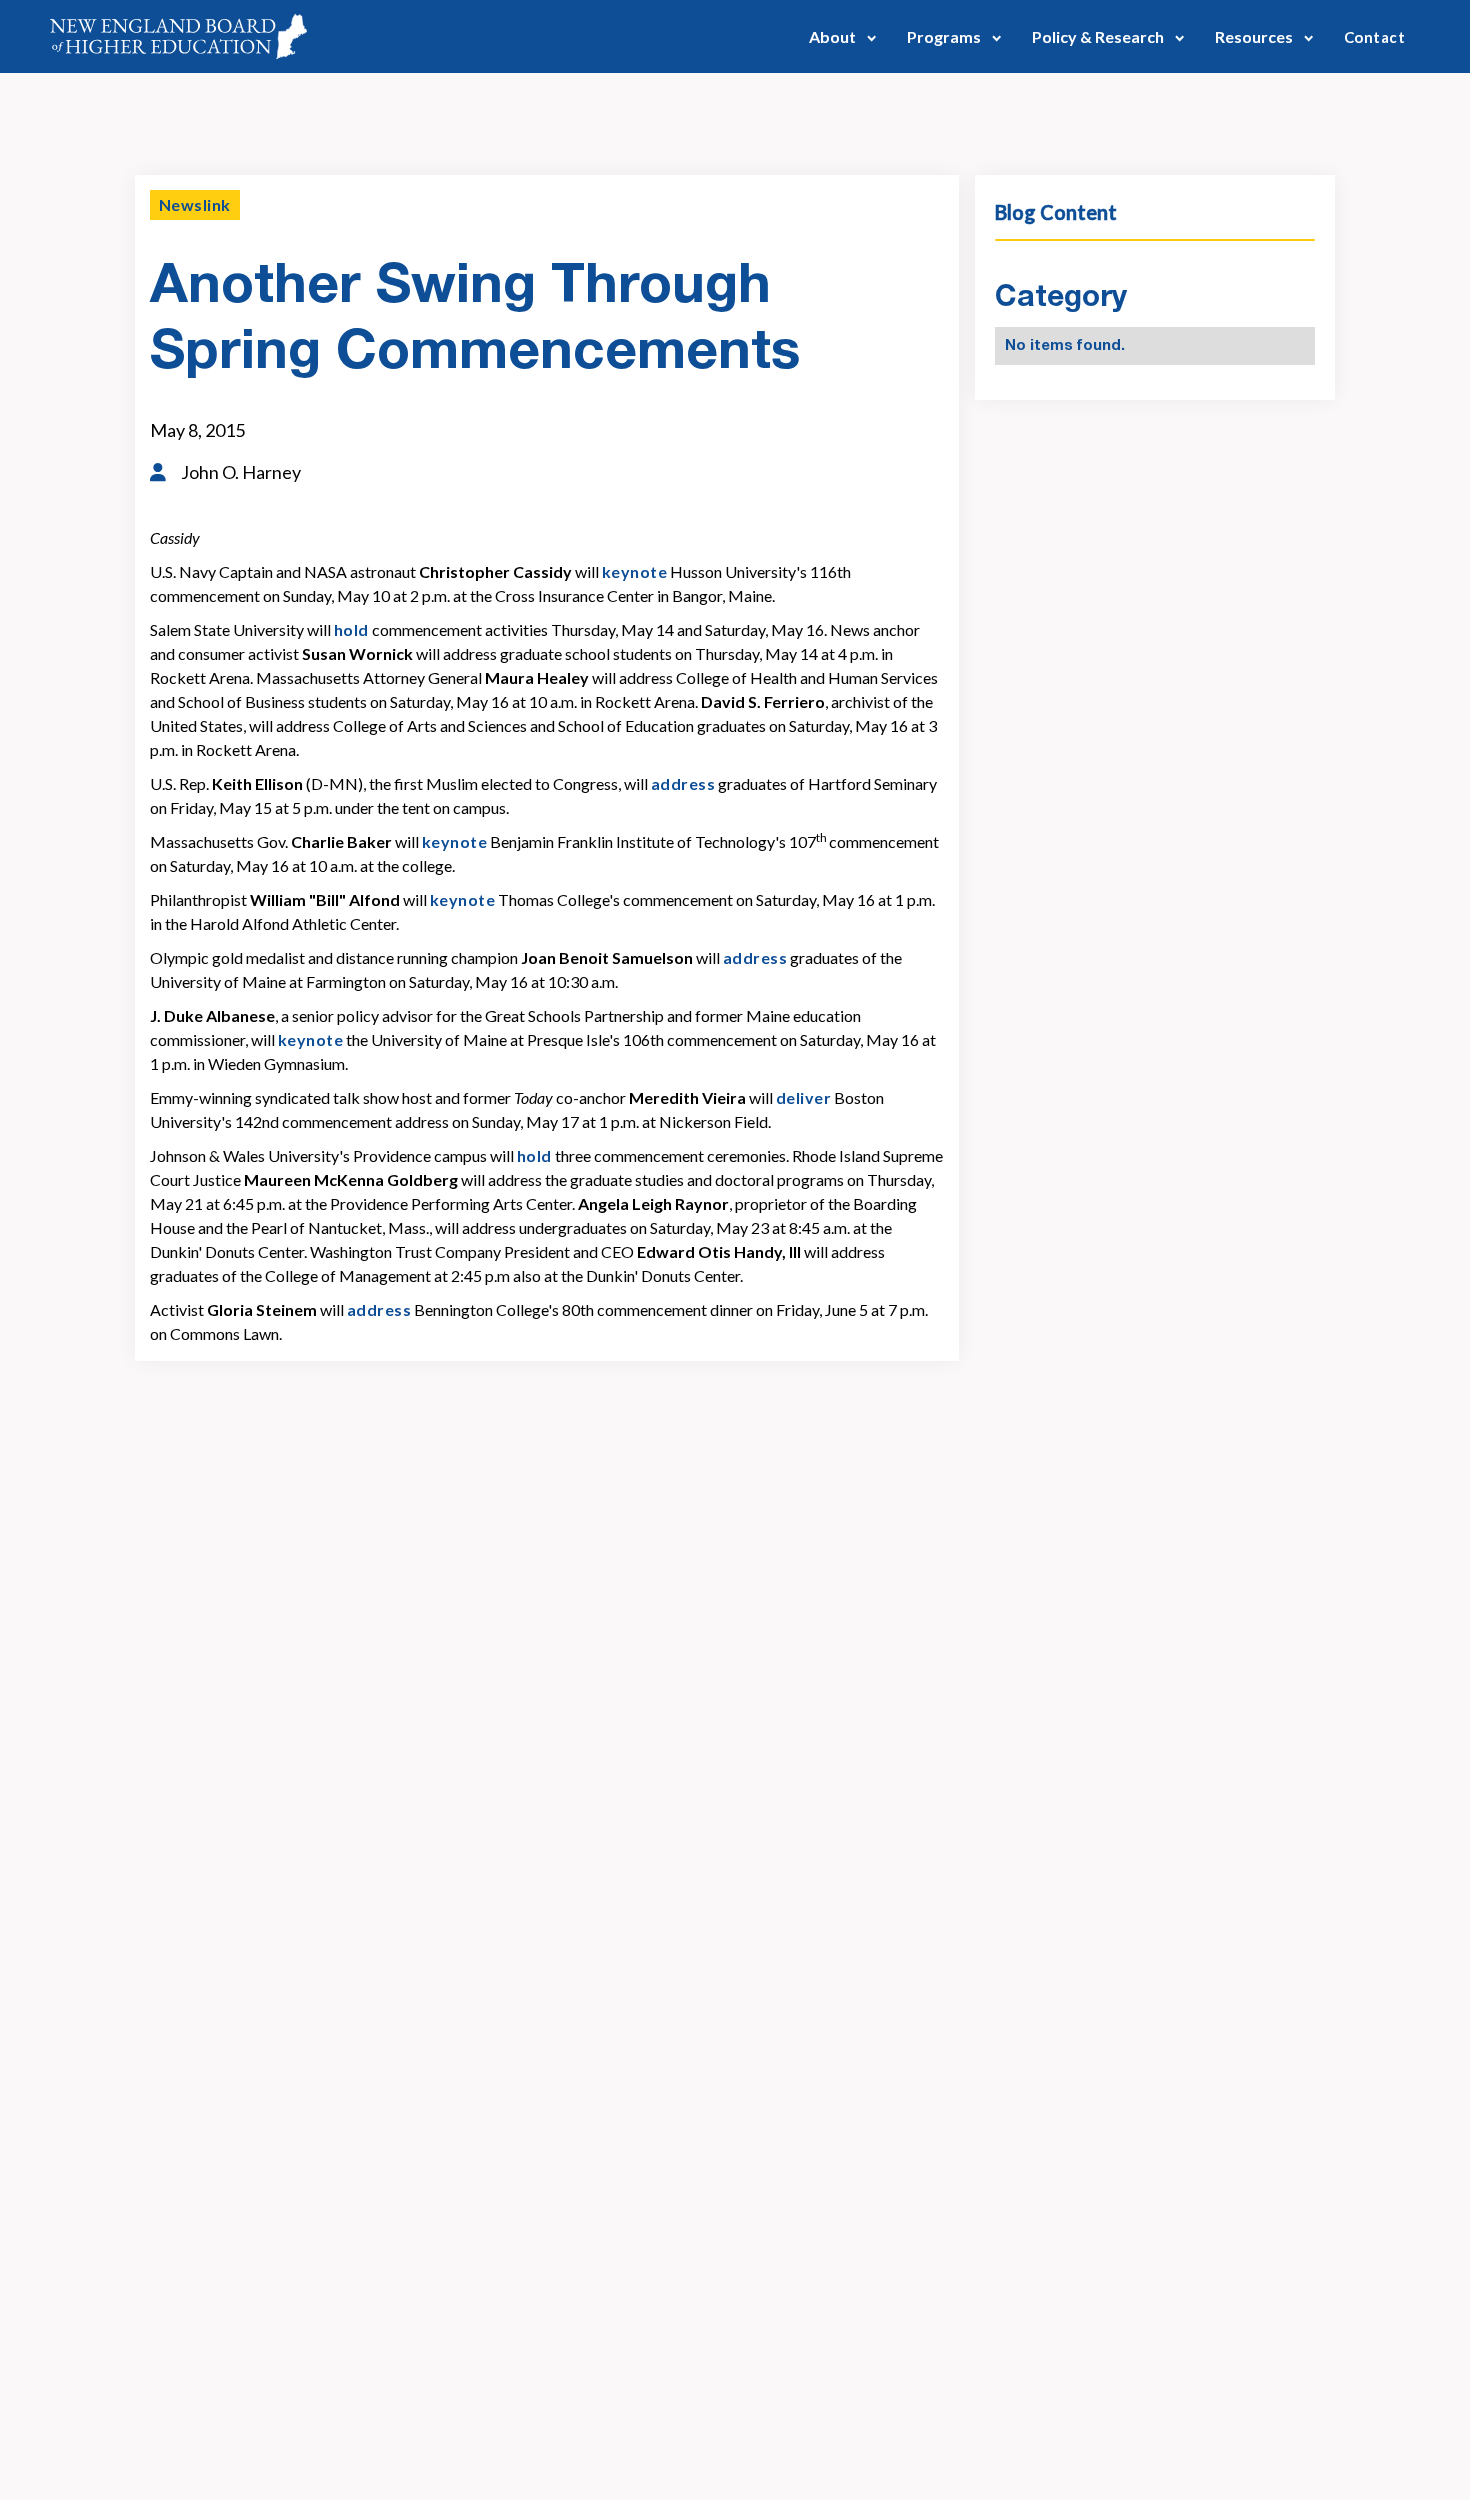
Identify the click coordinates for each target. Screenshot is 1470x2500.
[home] (178, 36)
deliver (803, 1097)
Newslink (195, 204)
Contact (1374, 37)
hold (351, 629)
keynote (634, 571)
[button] (843, 36)
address (683, 783)
